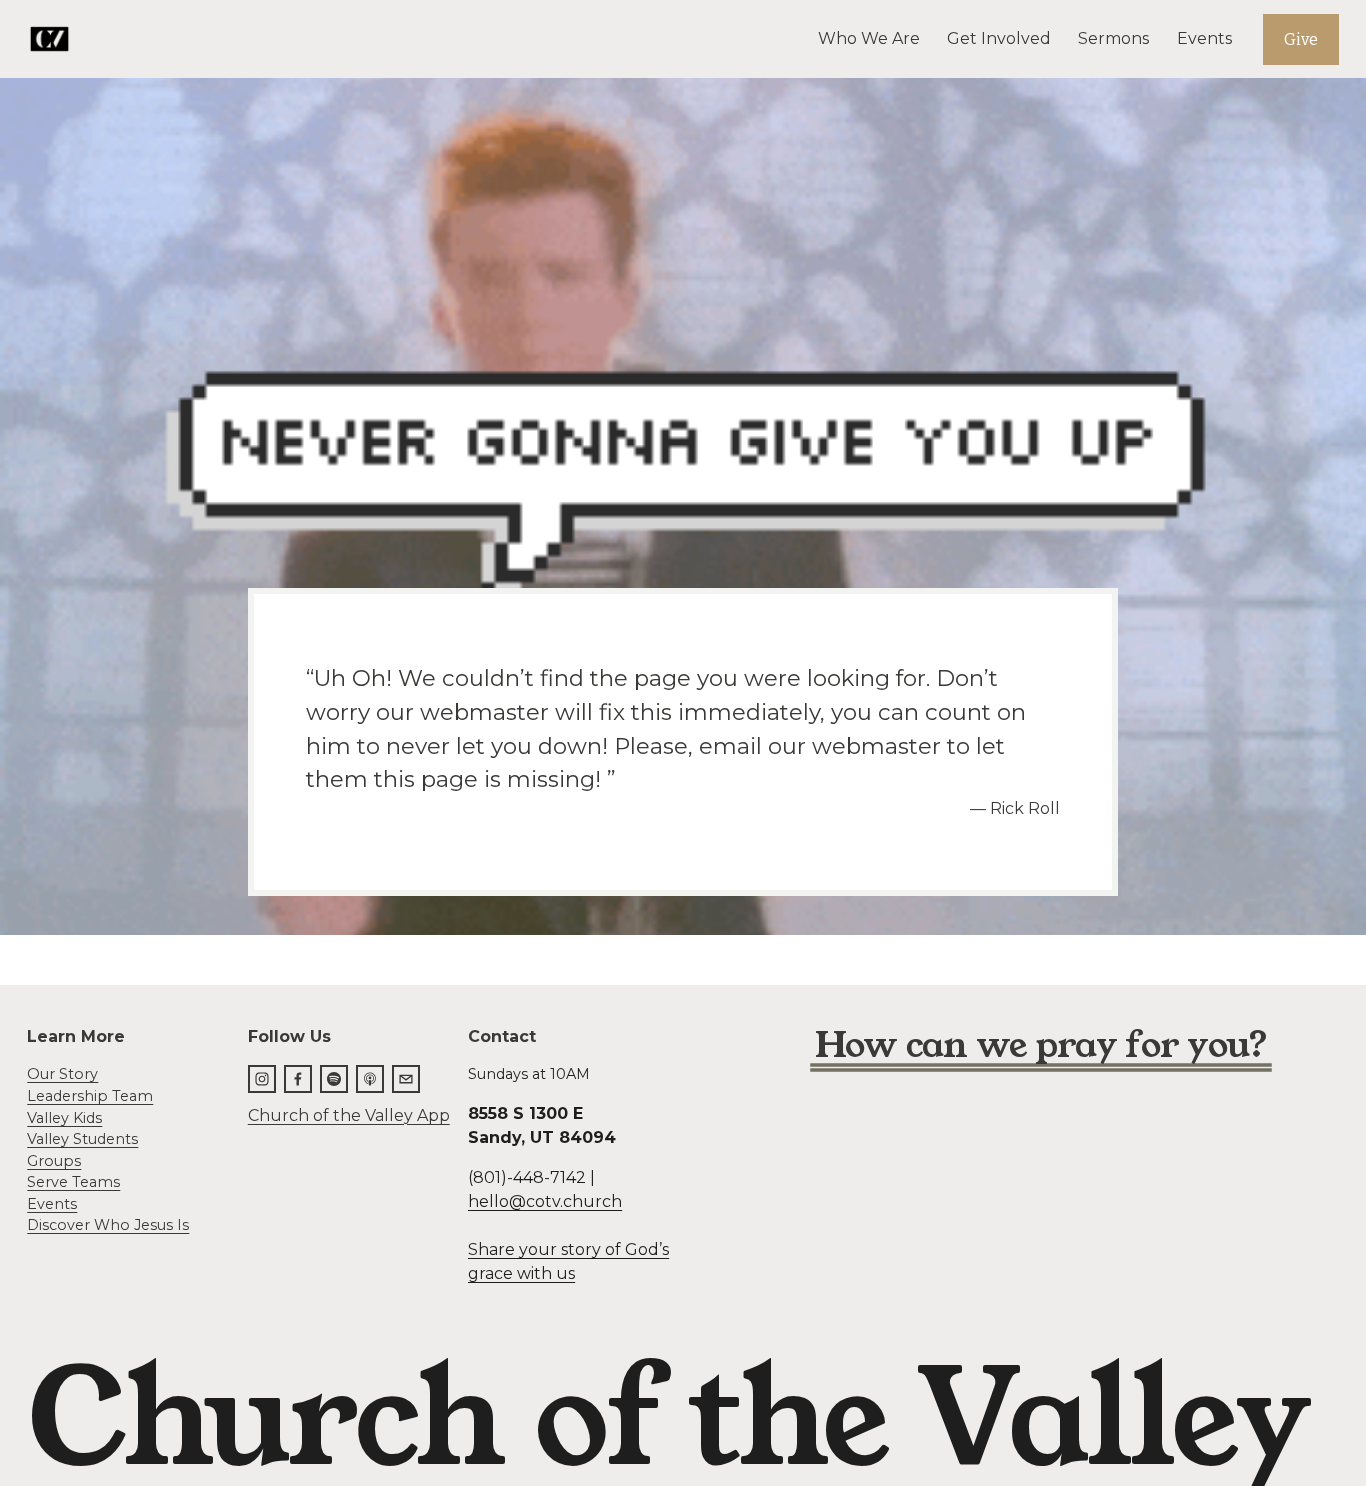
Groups (54, 1161)
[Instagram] (262, 1079)
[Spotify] (334, 1079)
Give (1301, 39)
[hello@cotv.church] (406, 1079)
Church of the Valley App (349, 1115)
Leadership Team (90, 1096)
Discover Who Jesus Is (108, 1225)
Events (1204, 38)
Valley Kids (64, 1118)
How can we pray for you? (1041, 1045)
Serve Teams (73, 1182)
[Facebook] (298, 1079)
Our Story (62, 1074)
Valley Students (82, 1139)
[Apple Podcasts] (370, 1079)
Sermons (1113, 38)
